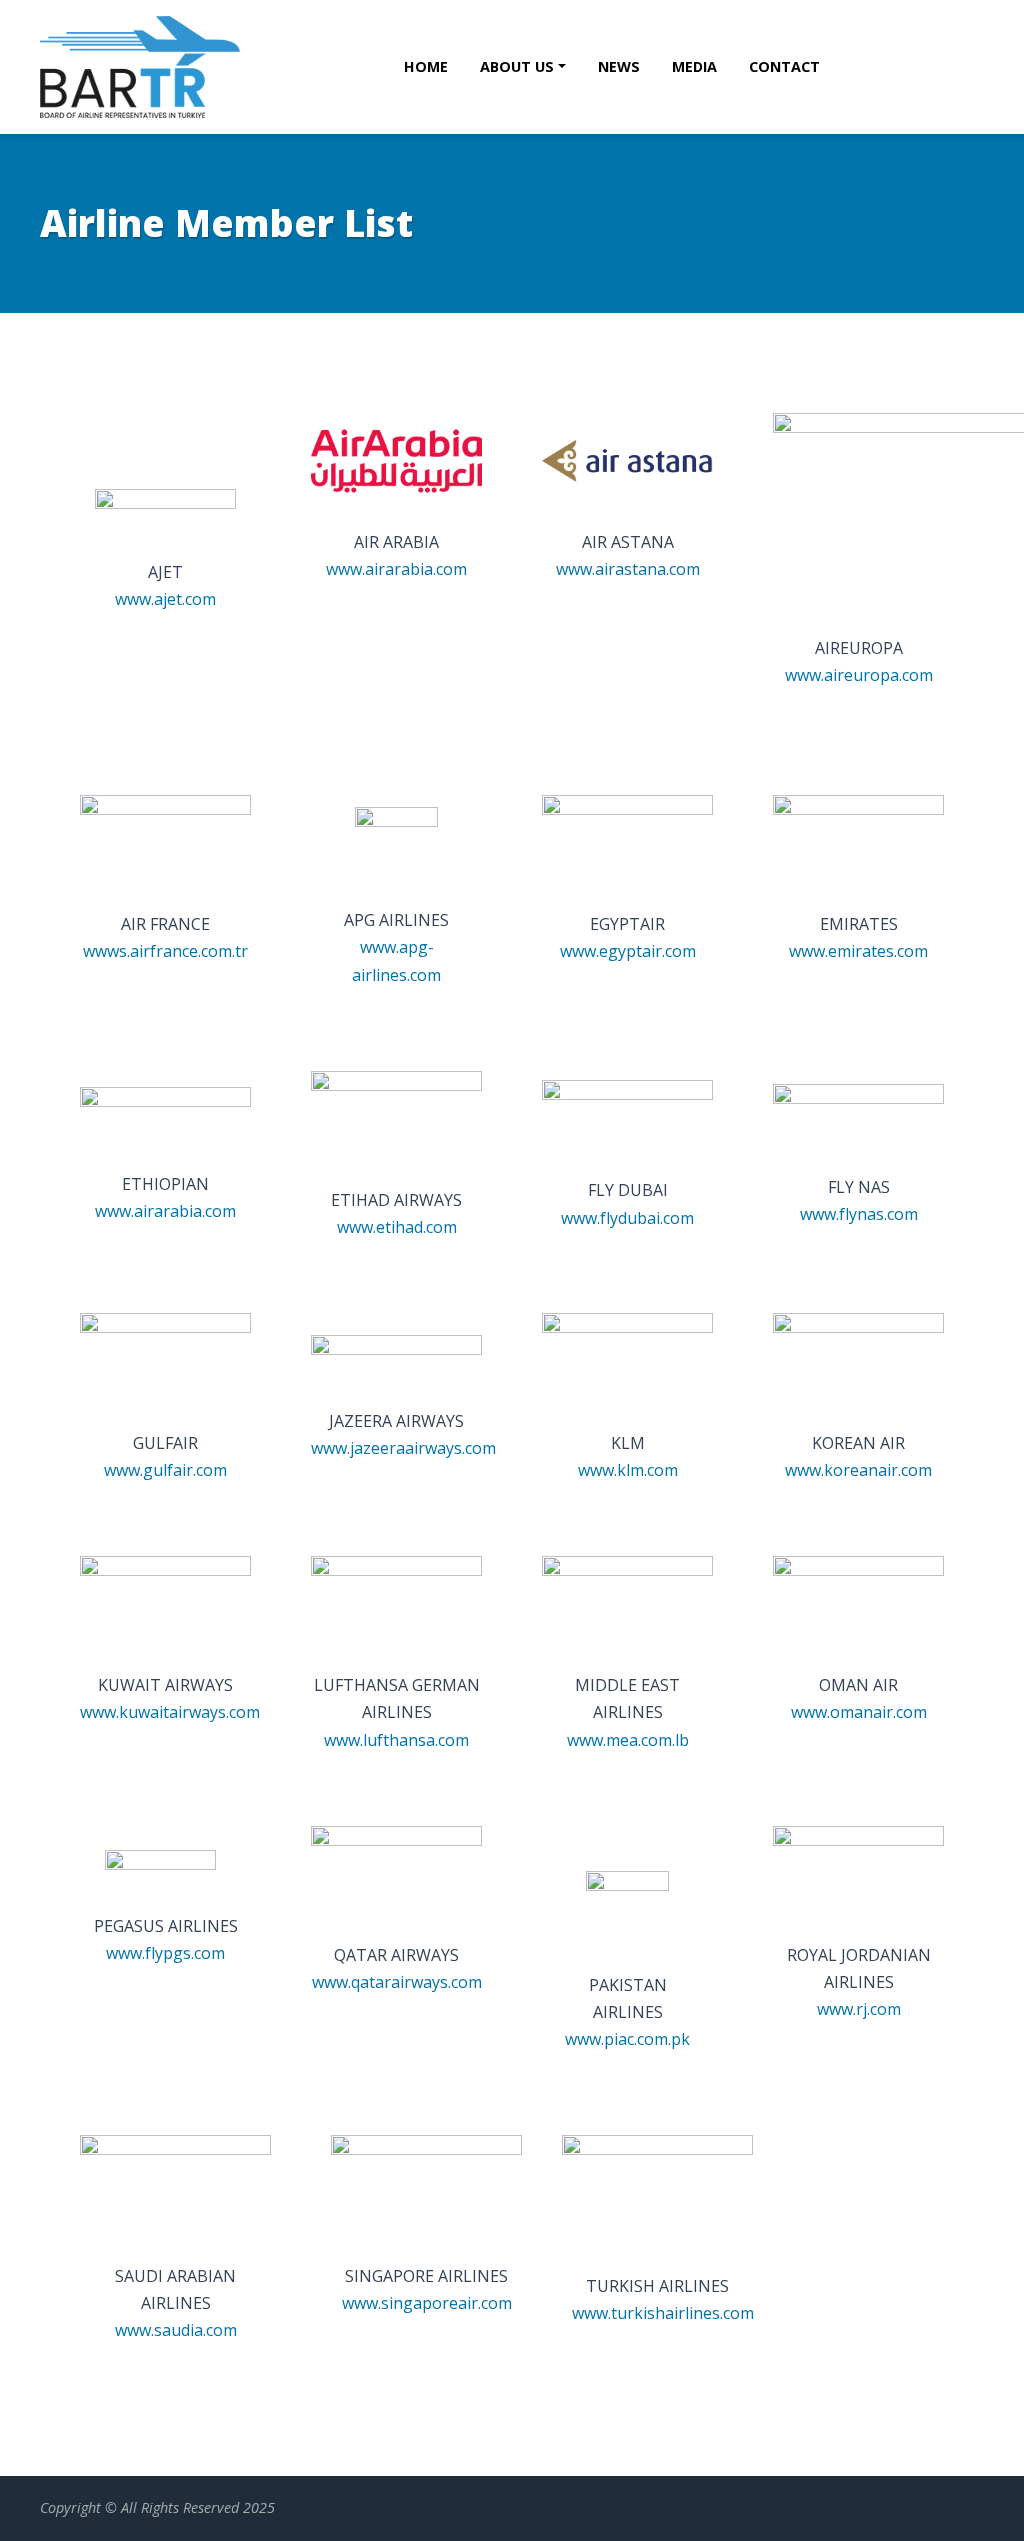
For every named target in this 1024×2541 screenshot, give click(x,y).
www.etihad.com (397, 1227)
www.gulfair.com (165, 1470)
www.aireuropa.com (859, 675)
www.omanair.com (859, 1712)
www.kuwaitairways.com (170, 1712)
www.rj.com (859, 2009)
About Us (517, 66)
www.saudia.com (176, 2330)
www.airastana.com (628, 569)
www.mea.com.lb (628, 1740)
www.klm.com (628, 1470)
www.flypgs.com (165, 1953)
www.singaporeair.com (427, 2303)
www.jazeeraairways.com (403, 1448)
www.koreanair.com (858, 1470)
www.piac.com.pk (627, 2039)
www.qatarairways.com (397, 1982)
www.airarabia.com (396, 569)
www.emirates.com (858, 951)
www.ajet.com (165, 599)
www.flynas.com (859, 1214)
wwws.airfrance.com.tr (165, 951)
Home (426, 66)
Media (694, 66)
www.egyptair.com (628, 951)
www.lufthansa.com (396, 1740)
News (619, 66)
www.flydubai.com (627, 1218)
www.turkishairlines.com (663, 2313)
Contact (784, 66)
